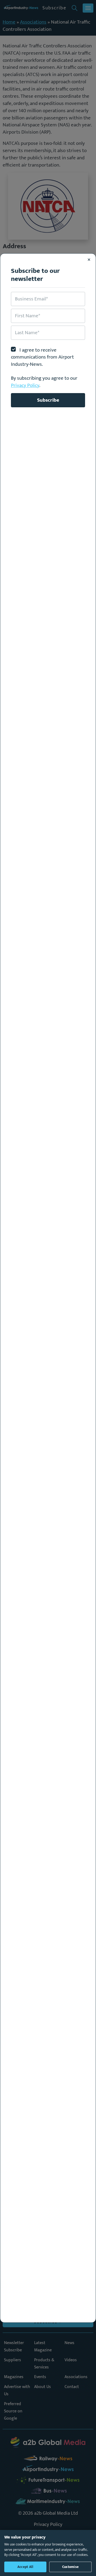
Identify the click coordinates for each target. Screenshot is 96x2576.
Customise (70, 2567)
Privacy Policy (25, 385)
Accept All (25, 2567)
